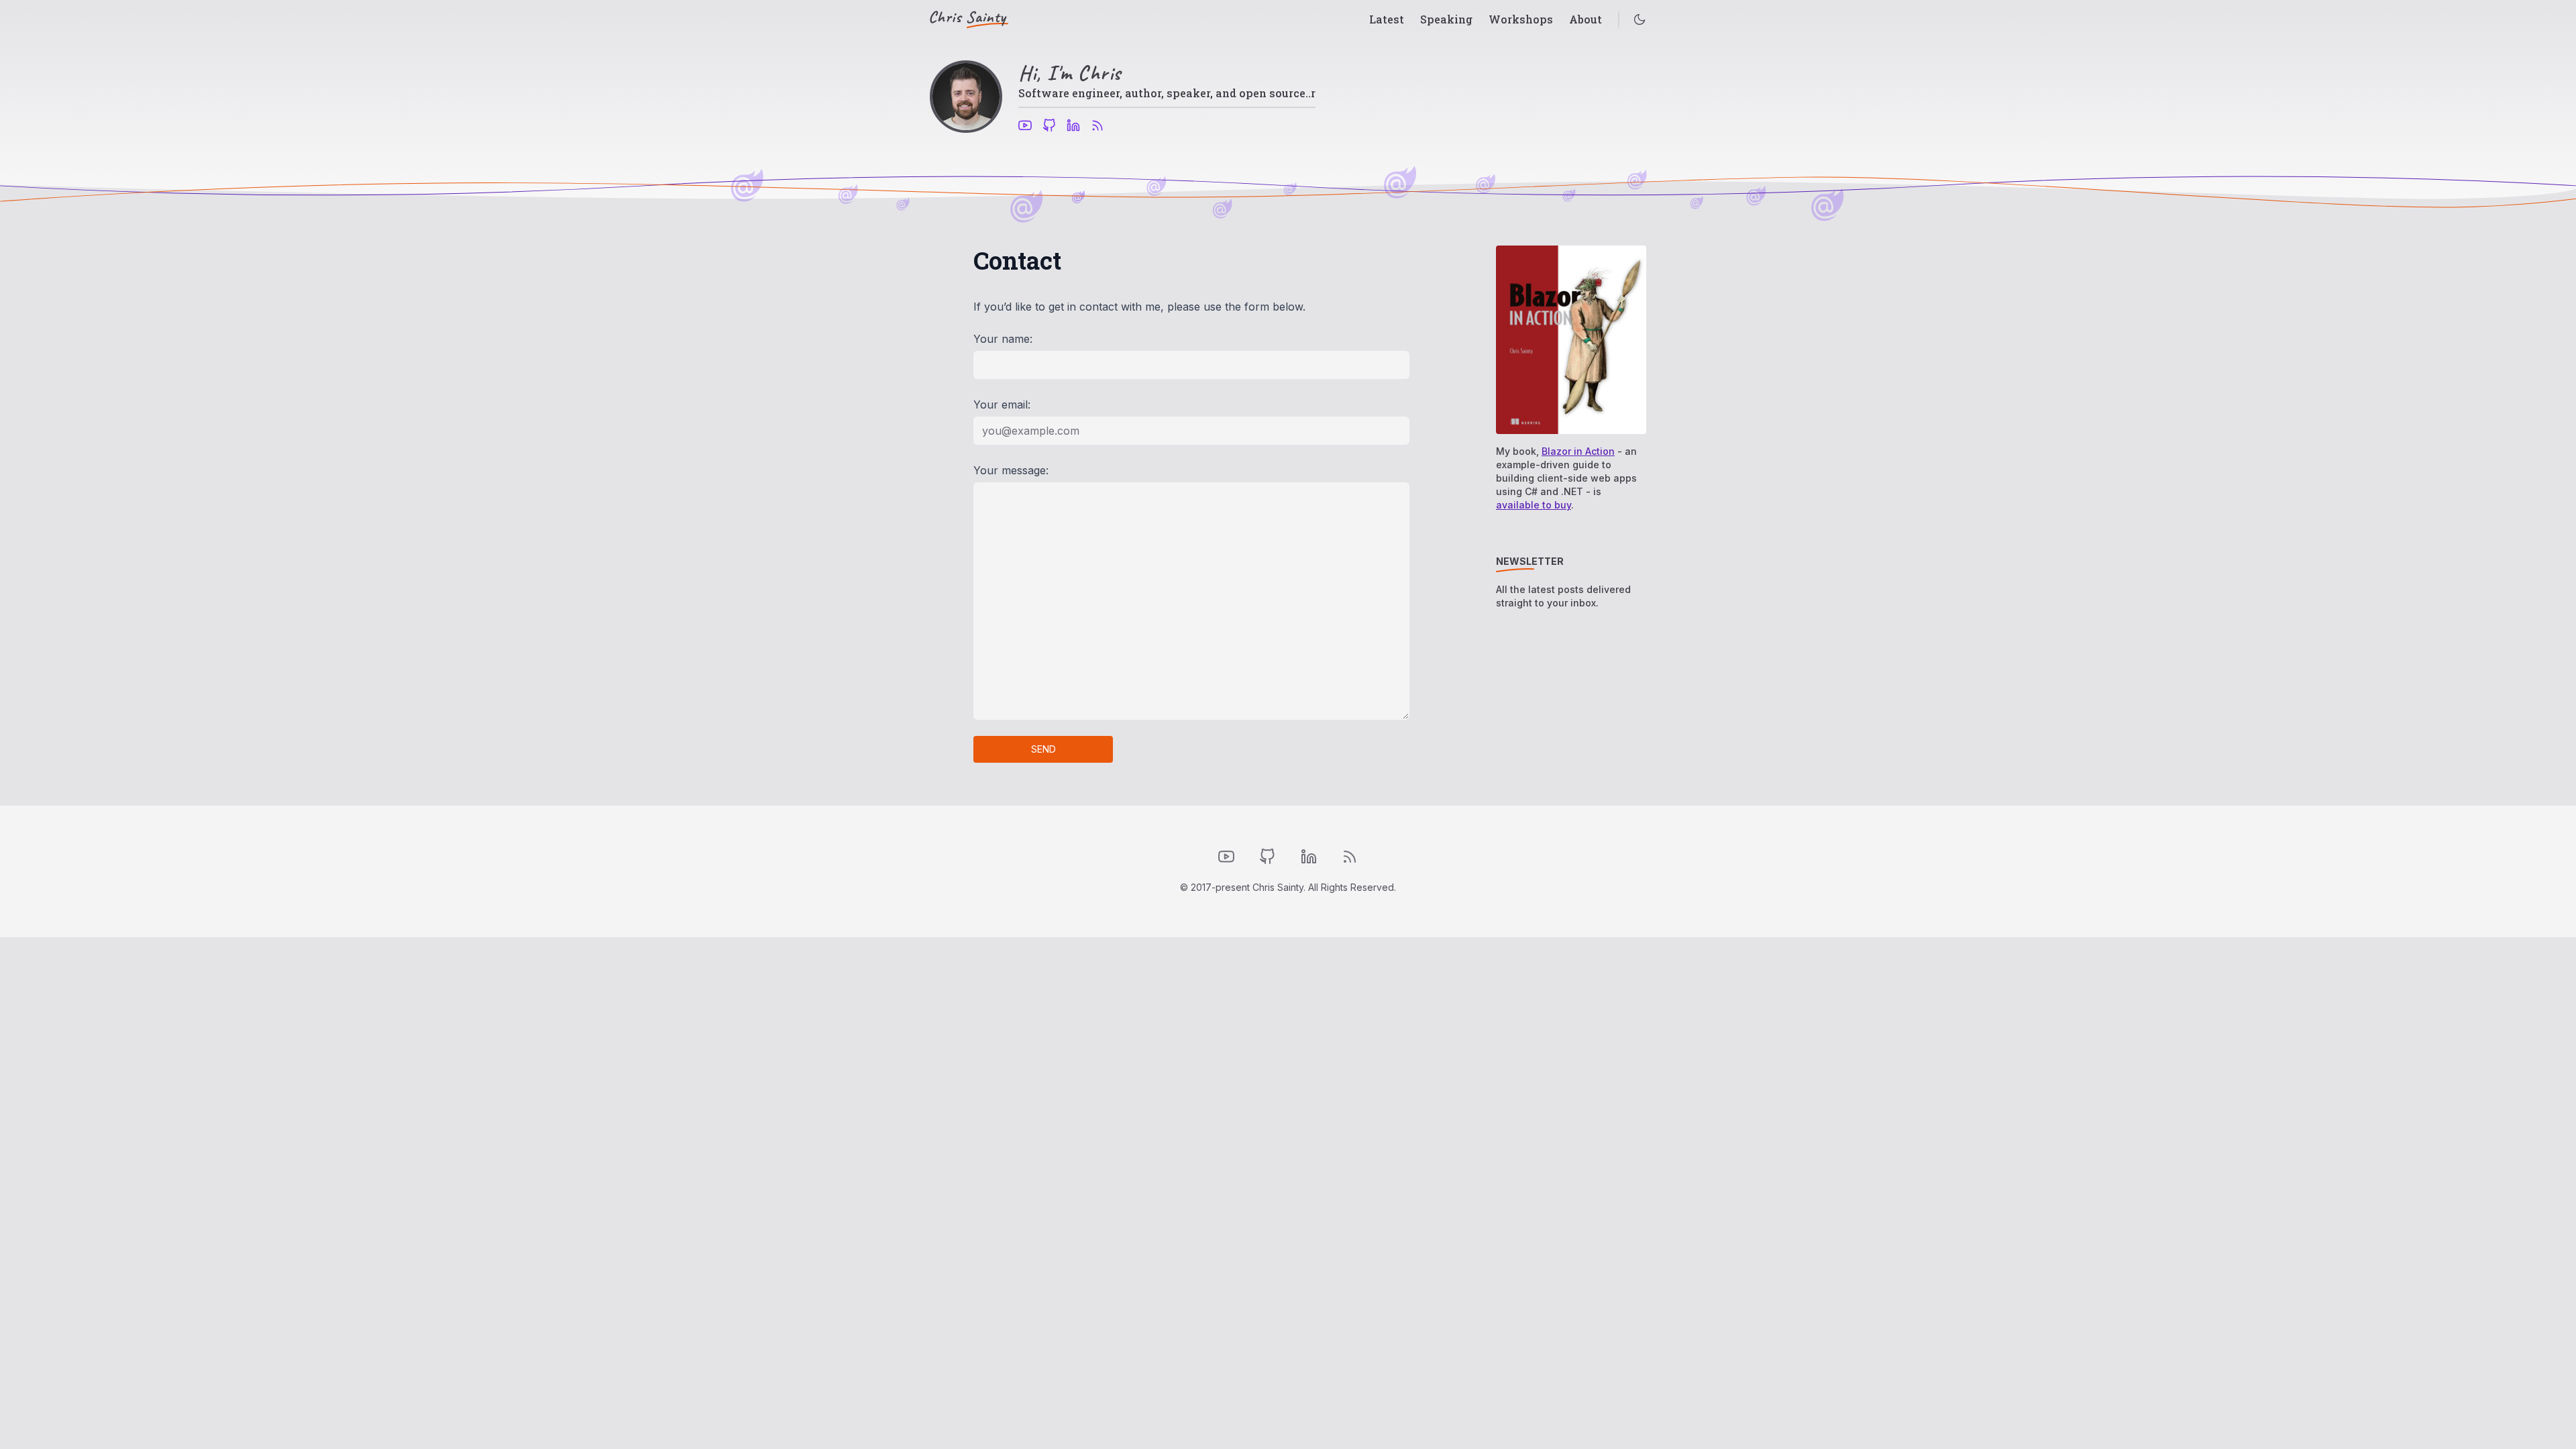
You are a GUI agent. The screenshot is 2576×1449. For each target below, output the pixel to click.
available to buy (1534, 505)
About (1586, 19)
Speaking (1446, 19)
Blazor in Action (1578, 451)
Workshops (1521, 19)
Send (1043, 749)
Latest (1387, 19)
